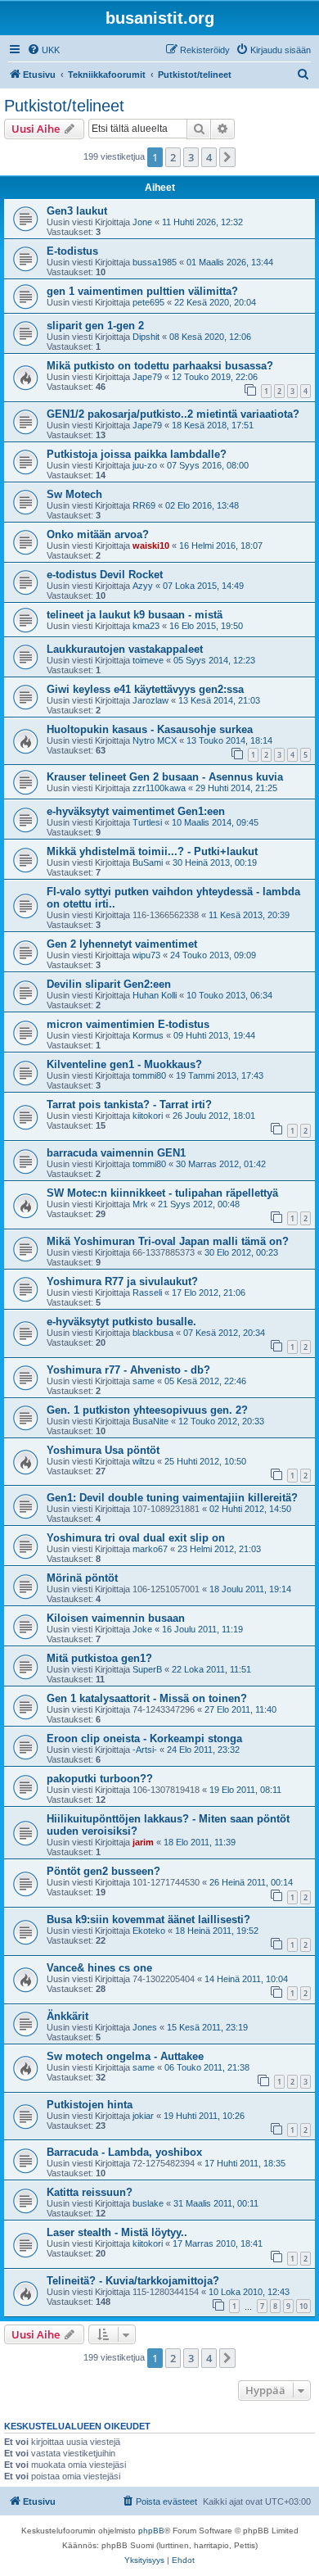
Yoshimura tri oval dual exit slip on (136, 1538)
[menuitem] (43, 50)
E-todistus (72, 251)
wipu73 (146, 955)
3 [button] (191, 157)
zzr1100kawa (159, 788)
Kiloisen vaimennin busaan (116, 1618)
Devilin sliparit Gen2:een (109, 984)
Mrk (140, 1204)
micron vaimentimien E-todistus (128, 1024)
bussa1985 (155, 262)
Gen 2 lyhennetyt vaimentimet (122, 944)
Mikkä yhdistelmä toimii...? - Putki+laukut (152, 851)
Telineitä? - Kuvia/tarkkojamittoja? (133, 2281)
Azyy (143, 586)
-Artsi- (145, 1750)
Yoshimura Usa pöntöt (103, 1450)
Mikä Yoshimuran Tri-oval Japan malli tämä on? (168, 1241)
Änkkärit (67, 2016)
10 (303, 2306)
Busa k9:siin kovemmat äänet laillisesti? (148, 1920)
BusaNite (151, 1421)
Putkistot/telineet (64, 106)
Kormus (148, 1035)
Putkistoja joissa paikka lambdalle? (137, 454)
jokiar (143, 2116)
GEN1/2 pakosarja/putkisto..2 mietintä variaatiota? (173, 414)
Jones (145, 2027)
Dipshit (146, 337)
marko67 (150, 1549)
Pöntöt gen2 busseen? (103, 1871)
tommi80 (149, 1075)
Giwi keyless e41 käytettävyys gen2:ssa (145, 689)
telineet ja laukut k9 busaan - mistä (135, 615)
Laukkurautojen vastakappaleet (125, 649)
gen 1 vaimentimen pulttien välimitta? (142, 291)
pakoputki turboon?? (100, 1779)
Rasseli (147, 1293)
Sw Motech (74, 494)
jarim (143, 1842)
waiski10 (151, 546)
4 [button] (209, 157)
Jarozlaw (151, 700)
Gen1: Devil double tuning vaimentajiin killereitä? (172, 1498)
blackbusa (153, 1333)
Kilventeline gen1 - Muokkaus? (124, 1064)
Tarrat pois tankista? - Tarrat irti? (129, 1105)
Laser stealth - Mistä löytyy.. (117, 2232)
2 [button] (173, 157)
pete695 (148, 302)
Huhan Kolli (155, 995)
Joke (142, 1629)
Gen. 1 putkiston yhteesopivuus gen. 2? (147, 1410)
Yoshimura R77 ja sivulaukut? (122, 1281)
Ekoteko (149, 1931)
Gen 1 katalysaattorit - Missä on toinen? (147, 1698)
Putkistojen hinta (90, 2105)
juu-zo (145, 465)
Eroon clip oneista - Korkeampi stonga (144, 1738)
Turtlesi (147, 822)
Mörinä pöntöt (82, 1578)
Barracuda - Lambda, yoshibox (124, 2152)
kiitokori (148, 1116)
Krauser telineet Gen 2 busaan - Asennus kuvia (165, 777)
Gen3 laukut (77, 211)
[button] (227, 157)
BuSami (148, 862)
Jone (142, 222)
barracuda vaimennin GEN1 (116, 1153)
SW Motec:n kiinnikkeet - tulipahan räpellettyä (162, 1193)
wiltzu (144, 1461)
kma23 (146, 626)
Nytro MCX (155, 740)
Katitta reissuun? (90, 2192)
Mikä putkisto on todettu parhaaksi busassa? (160, 366)
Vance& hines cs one (99, 1968)
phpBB (151, 2531)
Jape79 (147, 377)
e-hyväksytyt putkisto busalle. (121, 1322)
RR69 (144, 505)
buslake (148, 2203)
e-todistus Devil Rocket (105, 575)
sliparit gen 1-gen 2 (95, 326)
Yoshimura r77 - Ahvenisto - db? (128, 1370)
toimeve (148, 660)
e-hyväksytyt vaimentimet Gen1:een (136, 811)
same (144, 1381)
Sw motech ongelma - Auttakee (125, 2056)
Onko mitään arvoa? (98, 534)
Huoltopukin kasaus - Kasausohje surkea (150, 729)
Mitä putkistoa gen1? (99, 1658)
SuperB (147, 1669)
